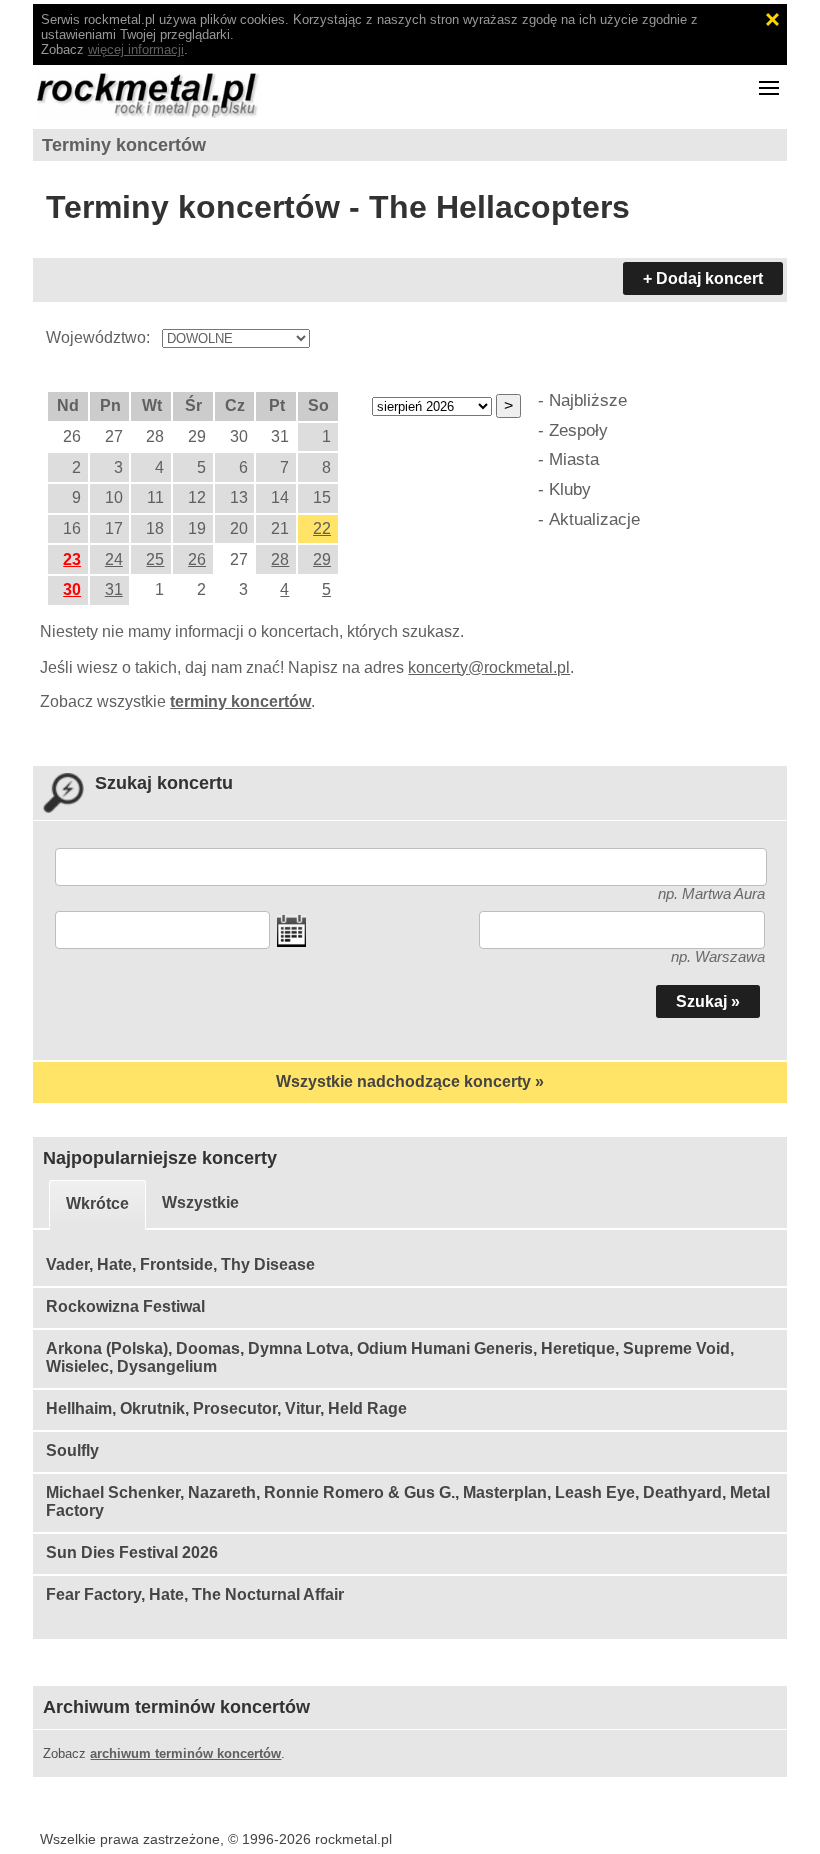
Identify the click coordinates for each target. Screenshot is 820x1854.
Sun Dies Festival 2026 (132, 1552)
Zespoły (578, 430)
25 (155, 559)
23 (72, 559)
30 (72, 589)
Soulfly (72, 1450)
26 (197, 559)
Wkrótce (97, 1203)
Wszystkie (200, 1202)
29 (322, 559)
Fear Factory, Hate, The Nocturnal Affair (195, 1594)
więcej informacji (136, 49)
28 (280, 559)
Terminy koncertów (124, 145)
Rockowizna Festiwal (125, 1306)
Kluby (570, 489)
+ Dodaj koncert (703, 278)
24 (114, 559)
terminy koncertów (240, 701)
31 (114, 589)
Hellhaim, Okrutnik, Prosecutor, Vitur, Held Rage (226, 1408)
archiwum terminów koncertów (185, 1753)
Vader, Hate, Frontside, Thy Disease (180, 1264)
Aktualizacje (594, 519)
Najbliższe (588, 400)
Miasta (574, 459)
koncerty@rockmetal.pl (489, 667)
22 (322, 528)
